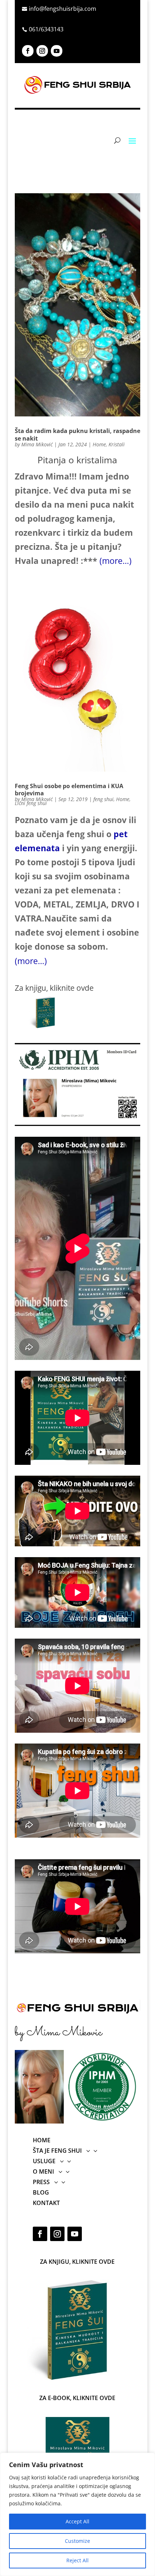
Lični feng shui (31, 803)
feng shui (103, 799)
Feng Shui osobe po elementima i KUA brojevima (69, 790)
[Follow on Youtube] (57, 51)
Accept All (77, 2521)
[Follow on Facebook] (28, 51)
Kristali (117, 444)
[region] (77, 2514)
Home (99, 444)
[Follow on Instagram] (42, 51)
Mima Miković (37, 444)
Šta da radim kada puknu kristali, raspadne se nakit (77, 435)
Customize (77, 2541)
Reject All (77, 2560)
